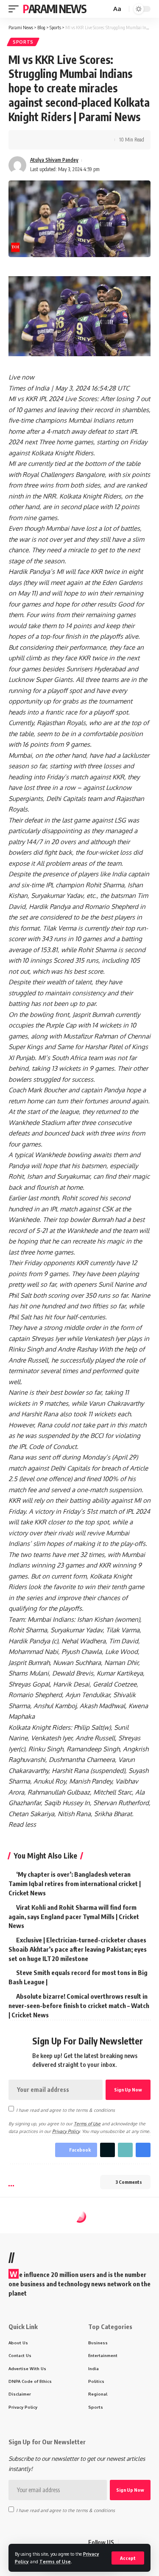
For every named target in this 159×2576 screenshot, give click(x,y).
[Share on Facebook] (28, 140)
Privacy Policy (66, 2131)
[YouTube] (146, 2543)
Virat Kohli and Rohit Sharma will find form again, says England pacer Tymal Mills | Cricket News (74, 1917)
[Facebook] (126, 2543)
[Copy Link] (54, 140)
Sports (23, 42)
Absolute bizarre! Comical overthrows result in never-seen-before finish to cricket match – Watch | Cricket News (79, 2005)
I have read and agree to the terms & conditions (66, 2109)
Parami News (55, 9)
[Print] (67, 140)
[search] (104, 9)
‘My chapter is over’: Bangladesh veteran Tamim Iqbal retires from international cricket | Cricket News (75, 1884)
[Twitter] (136, 2543)
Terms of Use (55, 2561)
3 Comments (129, 2182)
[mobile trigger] (16, 9)
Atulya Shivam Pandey (54, 160)
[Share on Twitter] (41, 140)
